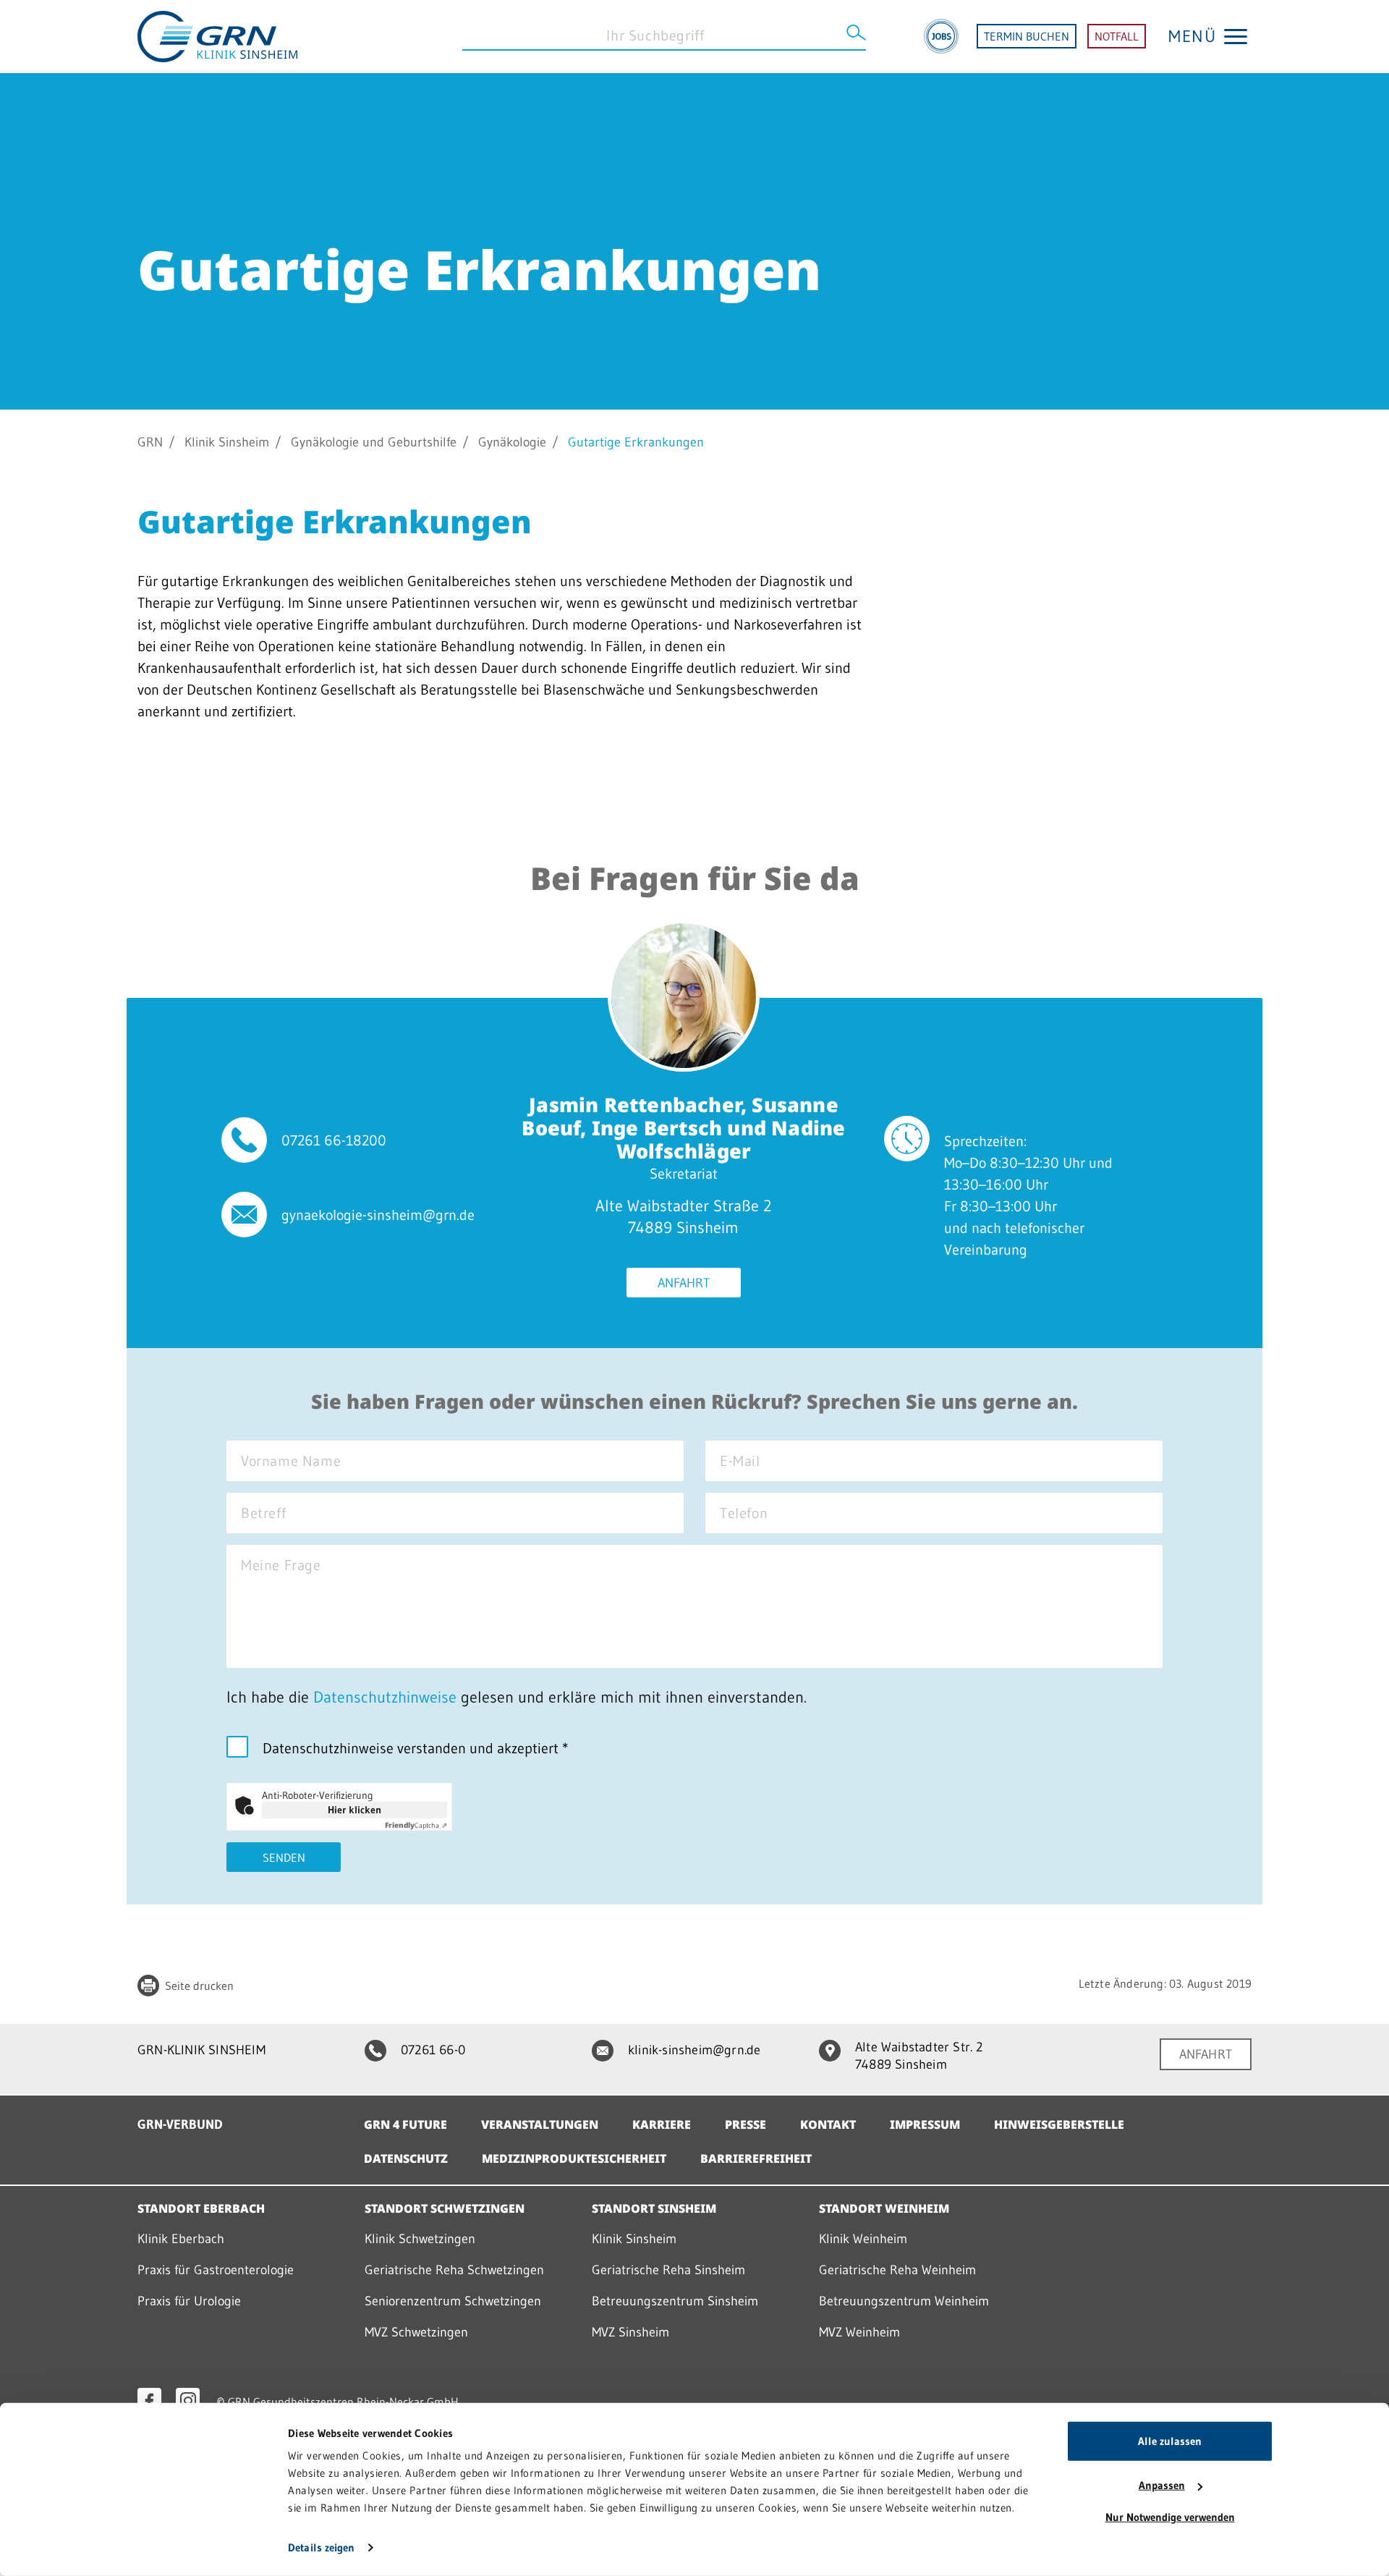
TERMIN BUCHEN (1027, 36)
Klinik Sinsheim (227, 442)
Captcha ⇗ (416, 1825)
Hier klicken (354, 1810)
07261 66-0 (433, 2050)
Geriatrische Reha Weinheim (897, 2270)
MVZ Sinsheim (630, 2332)
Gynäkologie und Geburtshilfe (374, 442)
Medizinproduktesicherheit (574, 2158)
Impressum (925, 2124)
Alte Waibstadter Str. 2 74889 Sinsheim (919, 2056)
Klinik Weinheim (863, 2239)
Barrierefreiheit (756, 2158)
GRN (150, 442)
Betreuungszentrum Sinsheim (675, 2301)
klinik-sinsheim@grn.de (694, 2050)
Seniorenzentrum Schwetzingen (453, 2301)
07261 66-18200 (334, 1140)
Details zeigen (321, 2547)
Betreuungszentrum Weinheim (904, 2301)
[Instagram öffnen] (188, 2400)
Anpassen (1162, 2485)
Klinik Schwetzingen (420, 2239)
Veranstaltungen (540, 2124)
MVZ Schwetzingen (416, 2332)
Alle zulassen (1170, 2441)
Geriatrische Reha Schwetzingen (454, 2270)
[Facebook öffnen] (149, 2400)
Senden (284, 1857)
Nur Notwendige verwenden (1170, 2517)
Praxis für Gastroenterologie (216, 2270)
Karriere (662, 2124)
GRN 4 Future (405, 2124)
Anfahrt (684, 1283)
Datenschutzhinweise (385, 1697)
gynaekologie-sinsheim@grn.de (378, 1215)
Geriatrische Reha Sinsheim (668, 2270)
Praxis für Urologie (189, 2301)
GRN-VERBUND (180, 2124)
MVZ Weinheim (859, 2332)
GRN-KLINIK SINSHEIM (201, 2050)
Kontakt (828, 2124)
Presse (746, 2124)
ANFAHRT (1206, 2054)
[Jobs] (941, 36)
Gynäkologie (512, 442)
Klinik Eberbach (181, 2239)
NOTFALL (1117, 36)
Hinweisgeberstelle (1059, 2124)
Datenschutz (406, 2158)
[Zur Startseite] (217, 35)
